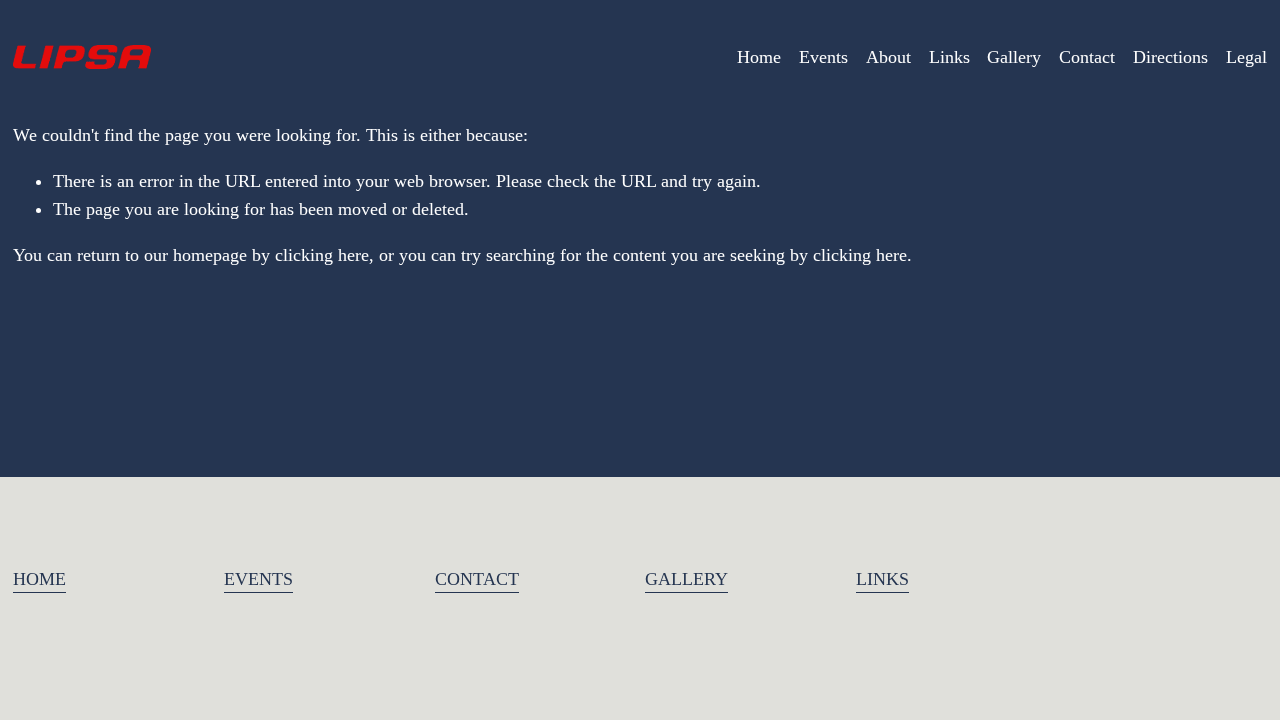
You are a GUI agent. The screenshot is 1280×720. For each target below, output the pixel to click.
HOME (39, 579)
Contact (1087, 57)
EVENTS (258, 579)
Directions (1170, 57)
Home (759, 57)
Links (949, 57)
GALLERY (686, 579)
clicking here (322, 255)
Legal (1246, 57)
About (888, 57)
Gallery (1014, 57)
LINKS (882, 579)
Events (823, 57)
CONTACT (477, 579)
